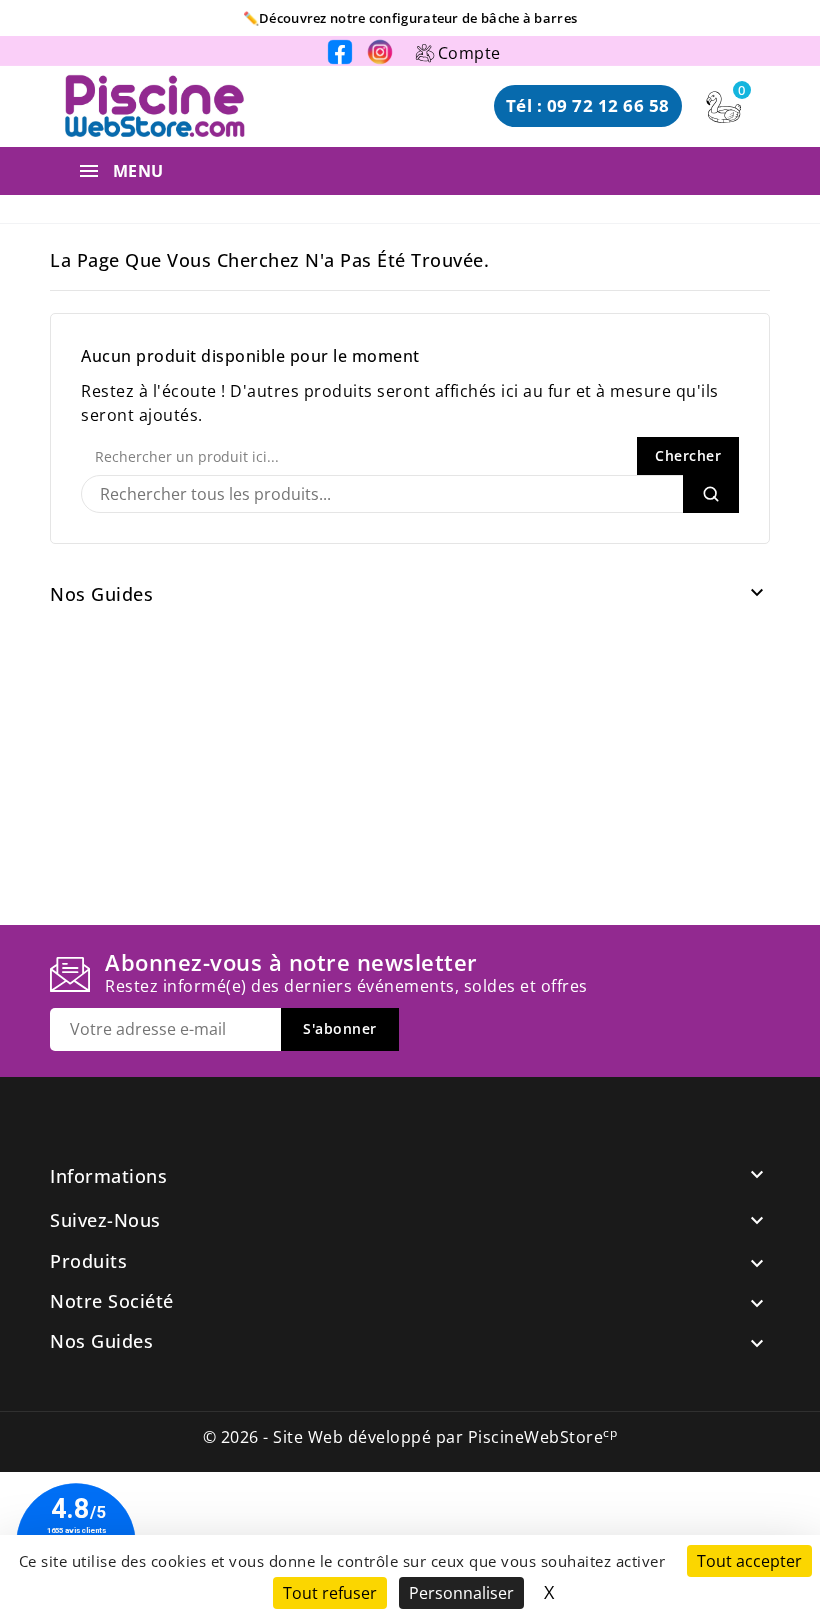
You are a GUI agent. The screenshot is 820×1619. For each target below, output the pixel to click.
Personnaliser (461, 1593)
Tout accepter (749, 1561)
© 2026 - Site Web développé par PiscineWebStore (410, 1437)
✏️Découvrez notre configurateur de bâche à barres (410, 18)
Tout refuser (330, 1593)
